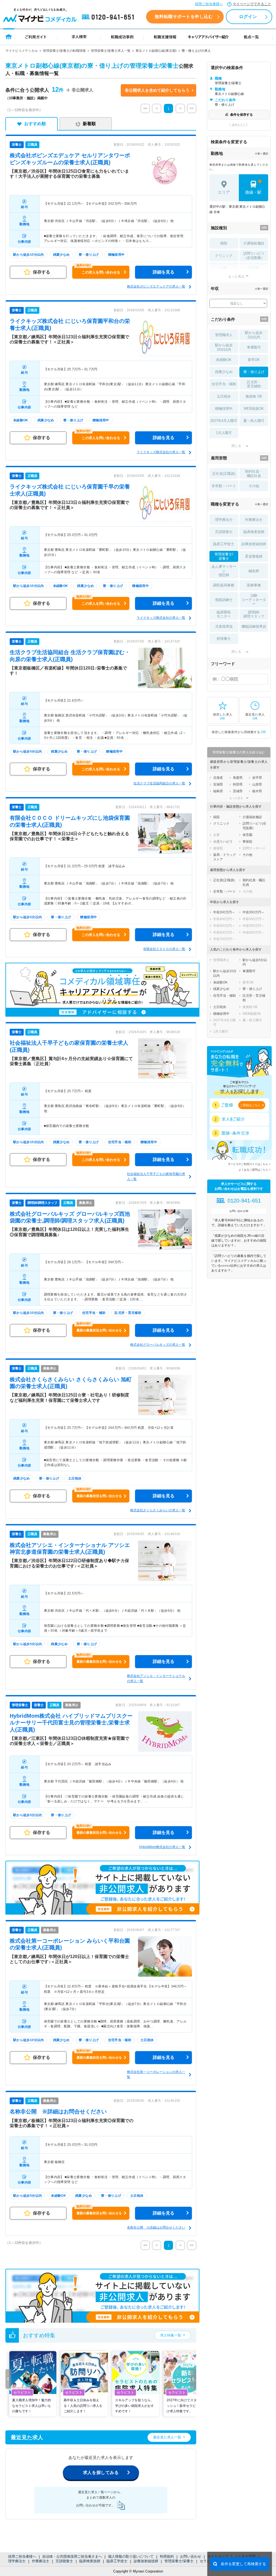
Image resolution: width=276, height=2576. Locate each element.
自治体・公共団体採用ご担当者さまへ (72, 2556)
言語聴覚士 (64, 2561)
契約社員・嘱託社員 (254, 474)
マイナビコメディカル (22, 51)
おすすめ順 (35, 124)
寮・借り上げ (254, 372)
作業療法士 (41, 2561)
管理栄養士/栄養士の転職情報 (64, 51)
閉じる (236, 446)
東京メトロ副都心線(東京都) (156, 51)
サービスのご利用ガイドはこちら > (249, 1164)
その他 (254, 486)
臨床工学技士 (117, 2561)
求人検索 (79, 37)
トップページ (9, 37)
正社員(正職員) (224, 474)
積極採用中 (224, 409)
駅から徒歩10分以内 (224, 347)
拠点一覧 (251, 37)
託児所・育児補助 (254, 384)
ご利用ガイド (36, 37)
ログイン (248, 17)
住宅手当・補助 (224, 384)
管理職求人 (224, 335)
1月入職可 (224, 433)
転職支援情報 (165, 37)
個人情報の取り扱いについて (131, 2556)
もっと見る (236, 276)
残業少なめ (224, 372)
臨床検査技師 (90, 2561)
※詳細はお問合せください (58, 2112)
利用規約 (167, 2556)
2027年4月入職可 (224, 421)
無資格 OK (254, 396)
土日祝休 (224, 396)
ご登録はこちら (250, 1105)
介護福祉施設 (254, 243)
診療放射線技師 (146, 2561)
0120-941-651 (109, 17)
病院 (224, 243)
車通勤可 (254, 347)
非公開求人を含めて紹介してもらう (157, 90)
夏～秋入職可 (254, 421)
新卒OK (254, 360)
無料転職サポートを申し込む (184, 17)
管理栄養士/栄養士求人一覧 (111, 51)
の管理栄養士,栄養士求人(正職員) (71, 1723)
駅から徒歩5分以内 (254, 335)
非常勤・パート (224, 486)
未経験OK (224, 360)
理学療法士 (17, 2561)
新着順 (89, 124)
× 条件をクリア (239, 125)
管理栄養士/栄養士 (179, 2561)
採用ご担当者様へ (209, 4)
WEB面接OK (254, 409)
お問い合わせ (191, 2556)
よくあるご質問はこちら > (255, 1170)
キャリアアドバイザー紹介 (208, 37)
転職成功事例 (122, 37)
